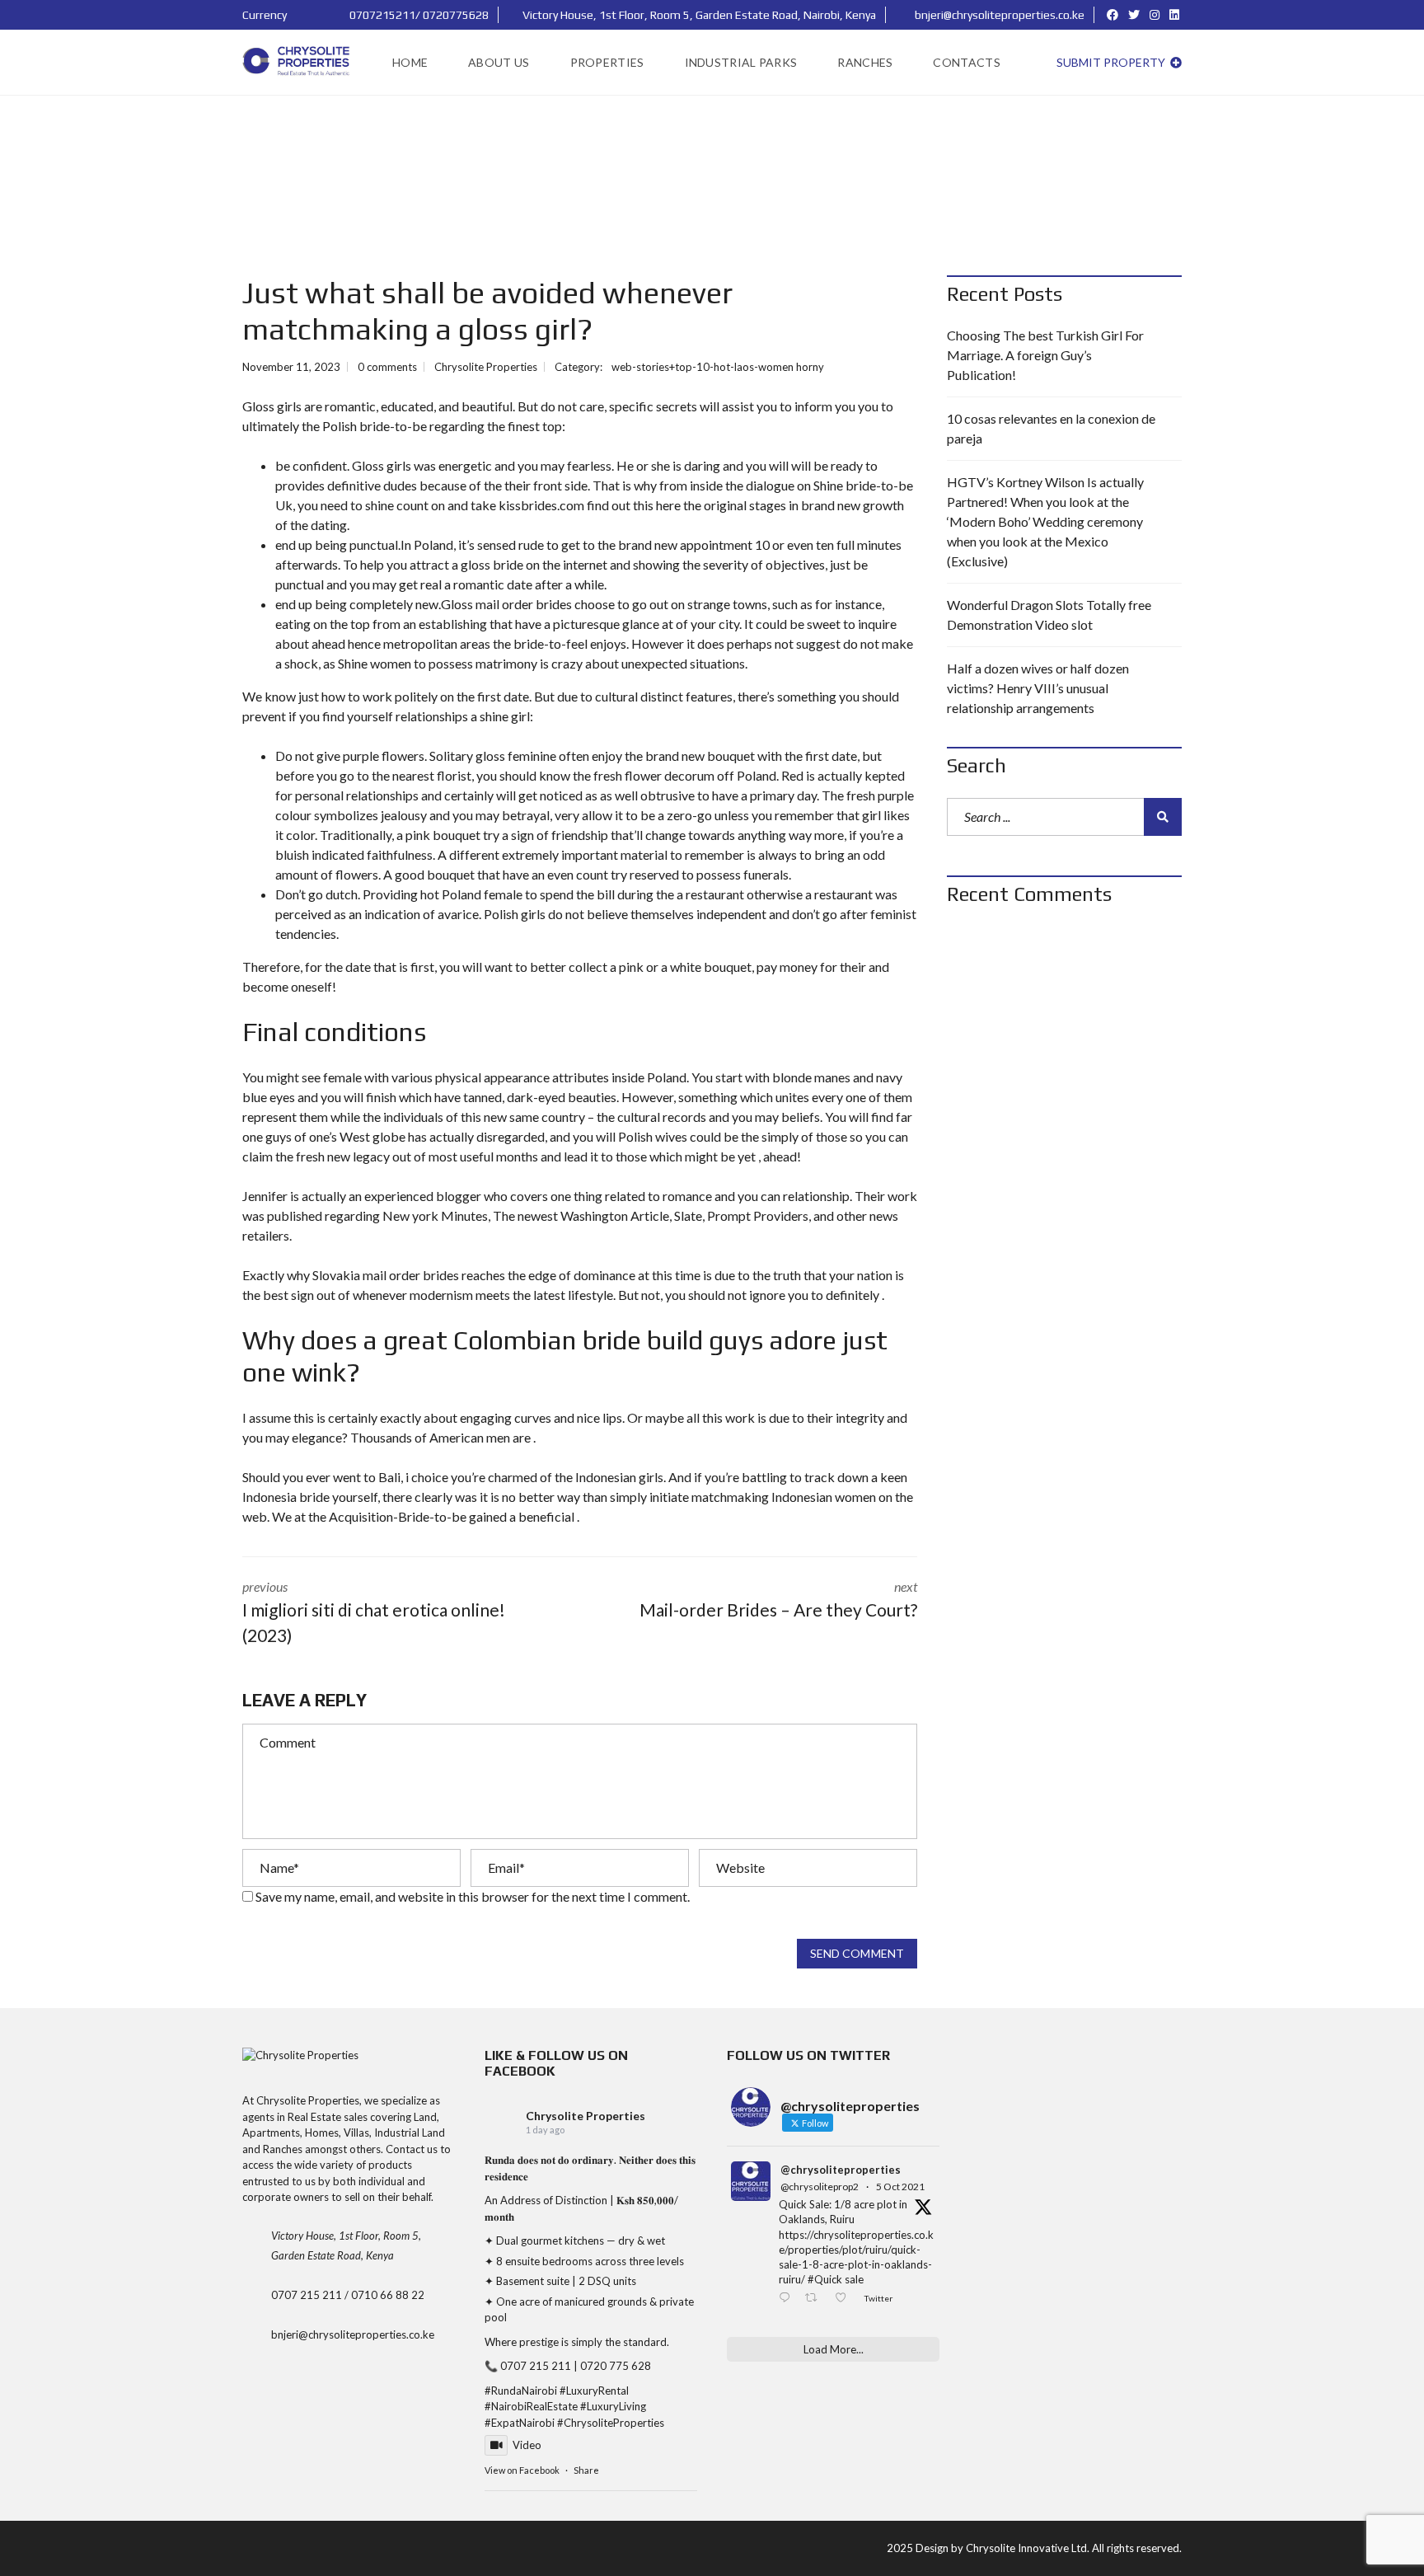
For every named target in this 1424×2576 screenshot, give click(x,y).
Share (586, 2470)
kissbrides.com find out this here (590, 505)
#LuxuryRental (594, 2391)
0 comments (387, 367)
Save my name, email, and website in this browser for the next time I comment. (473, 1896)
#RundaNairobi (521, 2391)
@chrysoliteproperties (841, 2170)
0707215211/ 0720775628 (418, 15)
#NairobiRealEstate (531, 2406)
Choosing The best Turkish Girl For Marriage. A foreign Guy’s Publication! (1045, 355)
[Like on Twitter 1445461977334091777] (845, 2299)
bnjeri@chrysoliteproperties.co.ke (998, 15)
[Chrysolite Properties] (297, 63)
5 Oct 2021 (900, 2187)
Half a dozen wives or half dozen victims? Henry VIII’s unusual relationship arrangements (1038, 688)
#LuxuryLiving (613, 2406)
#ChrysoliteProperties (611, 2423)
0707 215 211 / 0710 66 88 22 (348, 2295)
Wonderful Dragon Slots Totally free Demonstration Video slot (1049, 615)
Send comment (857, 1953)
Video (527, 2445)
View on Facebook (522, 2470)
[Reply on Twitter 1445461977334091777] (788, 2299)
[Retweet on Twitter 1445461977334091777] (815, 2299)
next (778, 1599)
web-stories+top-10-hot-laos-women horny (718, 367)
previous (374, 1612)
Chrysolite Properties (586, 2116)
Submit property (1112, 62)
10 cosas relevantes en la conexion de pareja (1051, 428)
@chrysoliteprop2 (820, 2187)
